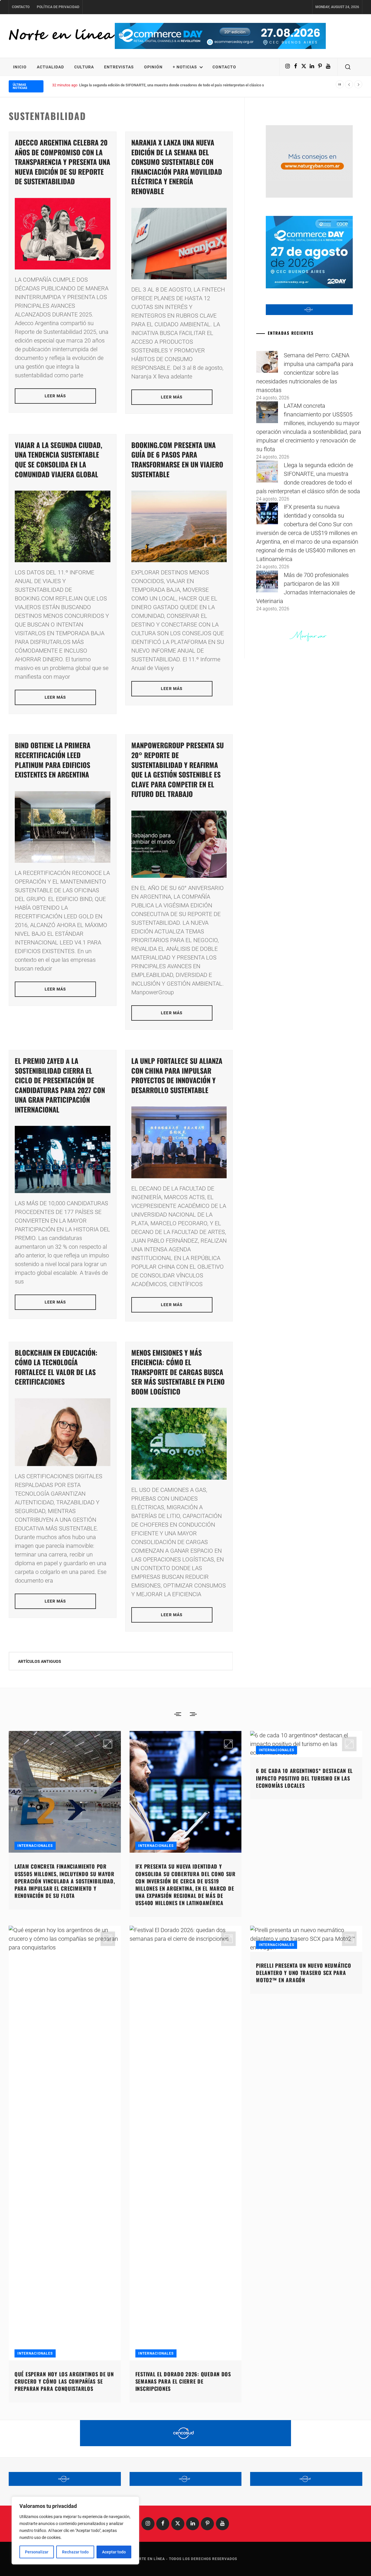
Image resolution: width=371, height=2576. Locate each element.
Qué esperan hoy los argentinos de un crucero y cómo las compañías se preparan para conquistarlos (64, 2381)
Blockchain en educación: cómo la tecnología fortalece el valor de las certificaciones (56, 1367)
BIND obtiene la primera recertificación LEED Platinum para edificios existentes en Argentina (53, 760)
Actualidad (50, 67)
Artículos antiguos (40, 1661)
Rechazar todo (75, 2552)
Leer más (56, 396)
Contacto (21, 7)
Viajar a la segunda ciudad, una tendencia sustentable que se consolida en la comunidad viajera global (59, 459)
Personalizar (37, 2552)
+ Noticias (185, 67)
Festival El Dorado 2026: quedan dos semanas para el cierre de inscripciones (183, 2381)
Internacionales (35, 1846)
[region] (75, 2531)
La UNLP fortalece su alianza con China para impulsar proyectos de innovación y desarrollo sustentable (177, 1075)
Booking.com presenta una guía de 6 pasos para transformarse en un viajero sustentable (177, 459)
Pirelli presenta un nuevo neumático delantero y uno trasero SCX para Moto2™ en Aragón (303, 1973)
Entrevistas (119, 67)
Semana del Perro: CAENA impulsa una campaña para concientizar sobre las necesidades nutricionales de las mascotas (305, 373)
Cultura (84, 67)
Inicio (20, 67)
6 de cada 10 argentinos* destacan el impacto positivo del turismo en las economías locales (304, 1778)
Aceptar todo (114, 2552)
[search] (348, 67)
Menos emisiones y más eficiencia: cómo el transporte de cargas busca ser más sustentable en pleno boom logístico (178, 1372)
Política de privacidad (58, 7)
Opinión (153, 67)
